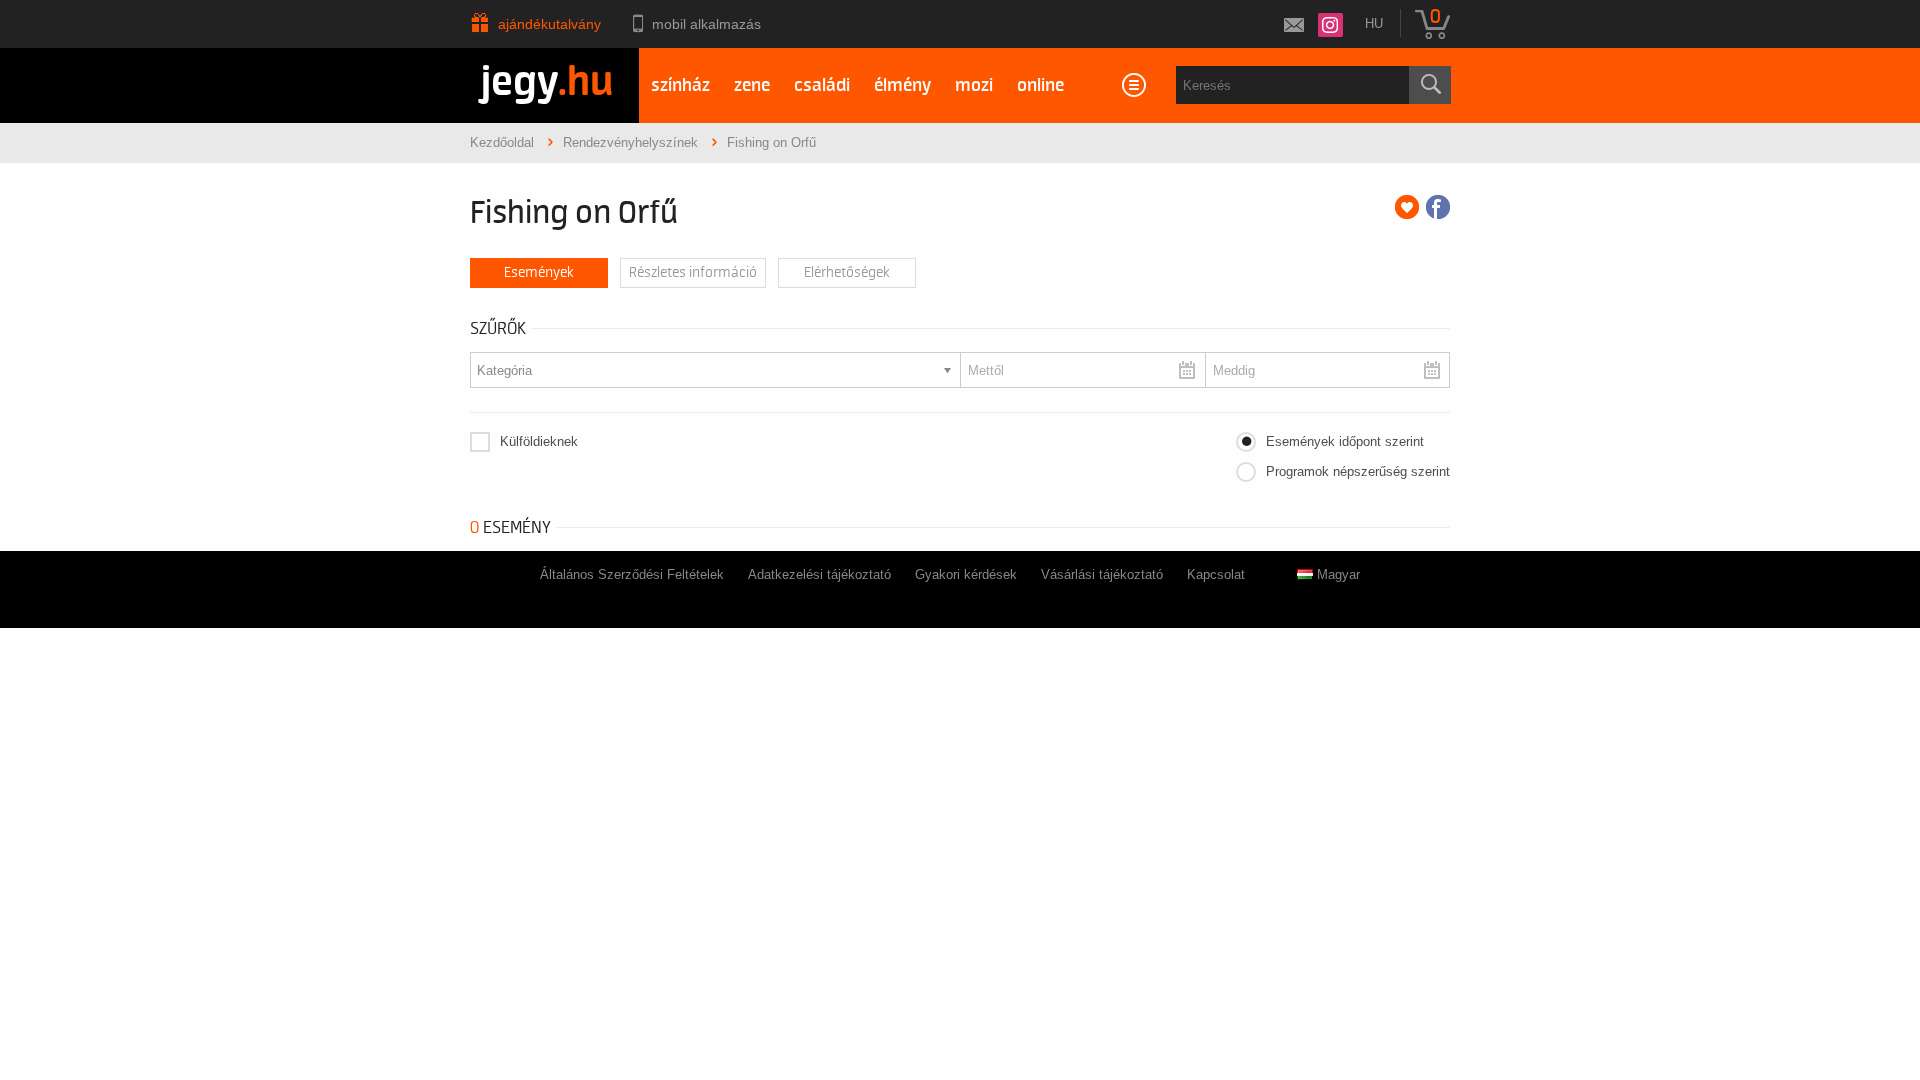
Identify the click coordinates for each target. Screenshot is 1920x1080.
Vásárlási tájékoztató (1102, 574)
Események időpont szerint (1345, 441)
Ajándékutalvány (549, 24)
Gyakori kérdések (966, 574)
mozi (974, 85)
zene (752, 85)
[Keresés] (1430, 85)
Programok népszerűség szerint (1358, 471)
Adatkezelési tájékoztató (819, 574)
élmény (902, 85)
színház (680, 85)
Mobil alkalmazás (706, 24)
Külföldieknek (539, 441)
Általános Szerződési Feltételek (632, 574)
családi (822, 85)
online (1040, 85)
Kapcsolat (1216, 574)
